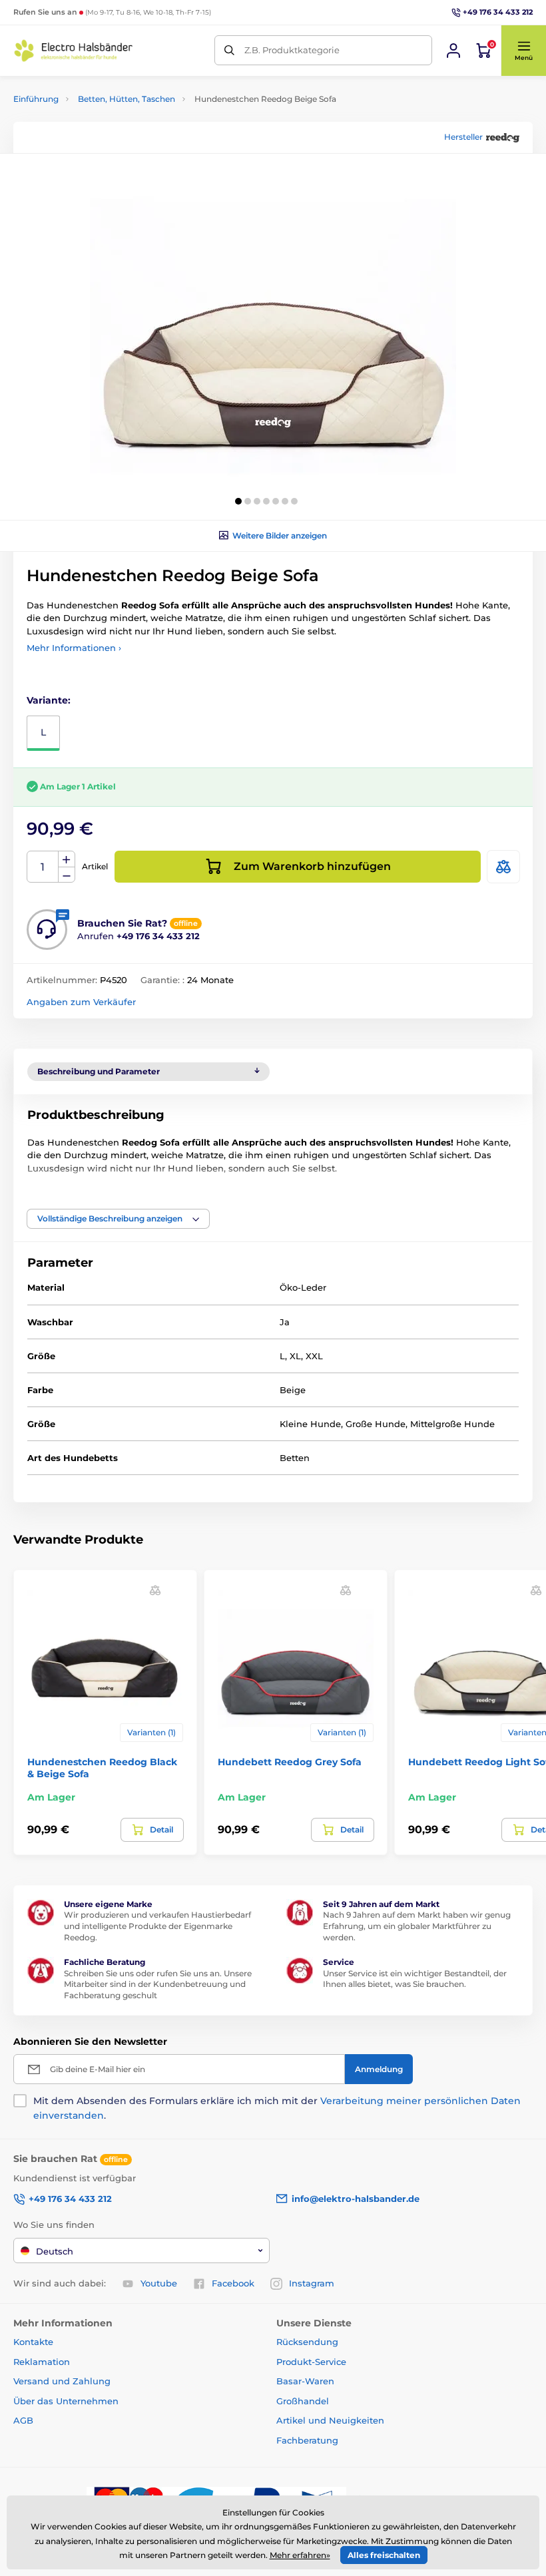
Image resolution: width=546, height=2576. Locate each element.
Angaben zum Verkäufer (81, 1002)
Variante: (49, 700)
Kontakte (33, 2342)
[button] (523, 51)
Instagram (312, 2283)
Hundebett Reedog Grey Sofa (290, 1762)
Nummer (43, 867)
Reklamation (42, 2362)
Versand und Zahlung (62, 2381)
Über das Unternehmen (66, 2401)
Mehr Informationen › (74, 648)
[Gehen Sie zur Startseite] (73, 51)
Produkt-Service (311, 2362)
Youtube (159, 2283)
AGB (23, 2420)
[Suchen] (229, 50)
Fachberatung (307, 2440)
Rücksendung (307, 2342)
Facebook (233, 2283)
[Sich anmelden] (453, 51)
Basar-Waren (305, 2381)
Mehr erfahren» (300, 2555)
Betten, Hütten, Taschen (127, 99)
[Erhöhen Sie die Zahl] (67, 859)
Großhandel (303, 2401)
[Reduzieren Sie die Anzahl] (67, 875)
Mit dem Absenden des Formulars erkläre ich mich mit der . (277, 2108)
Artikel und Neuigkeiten (330, 2420)
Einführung (36, 99)
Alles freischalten (384, 2555)
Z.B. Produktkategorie (292, 50)
